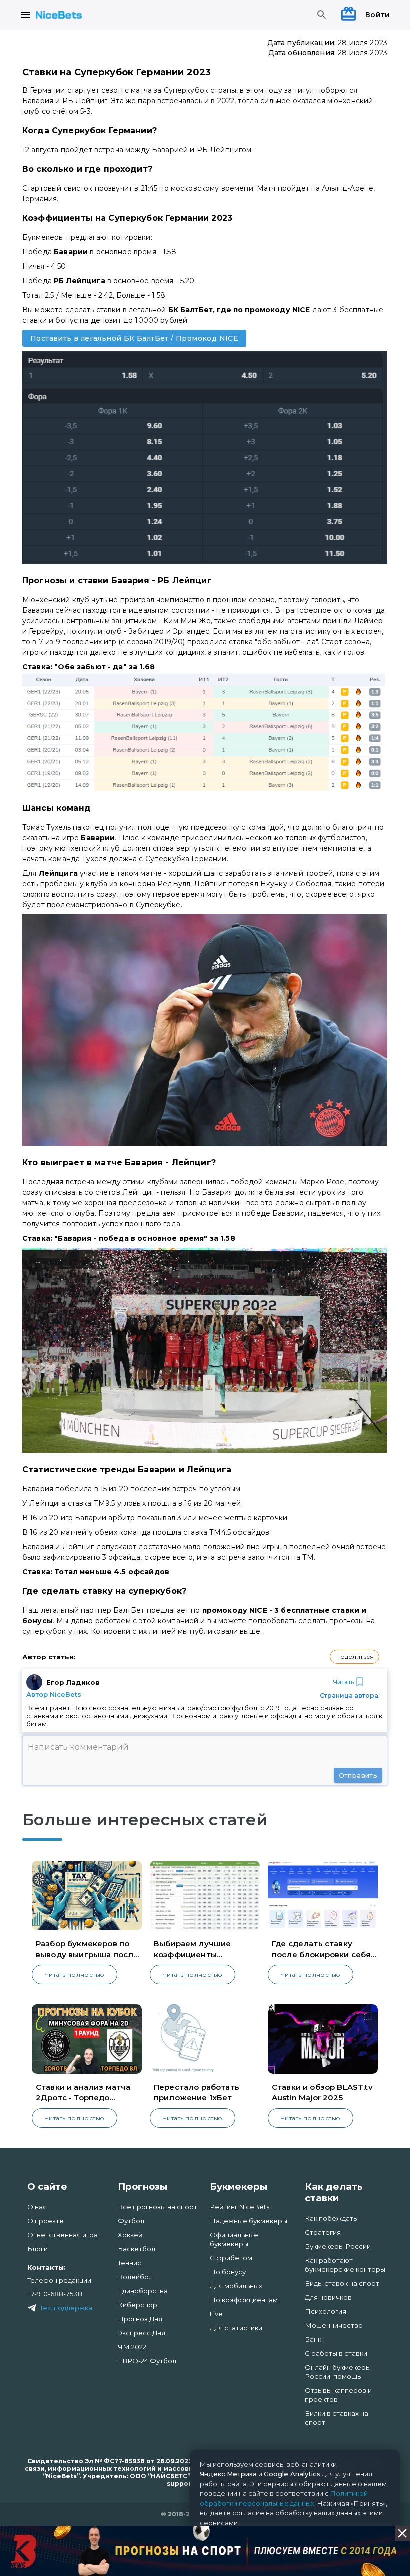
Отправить (358, 1775)
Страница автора (349, 1696)
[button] (355, 1657)
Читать (343, 1682)
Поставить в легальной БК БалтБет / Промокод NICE (134, 338)
